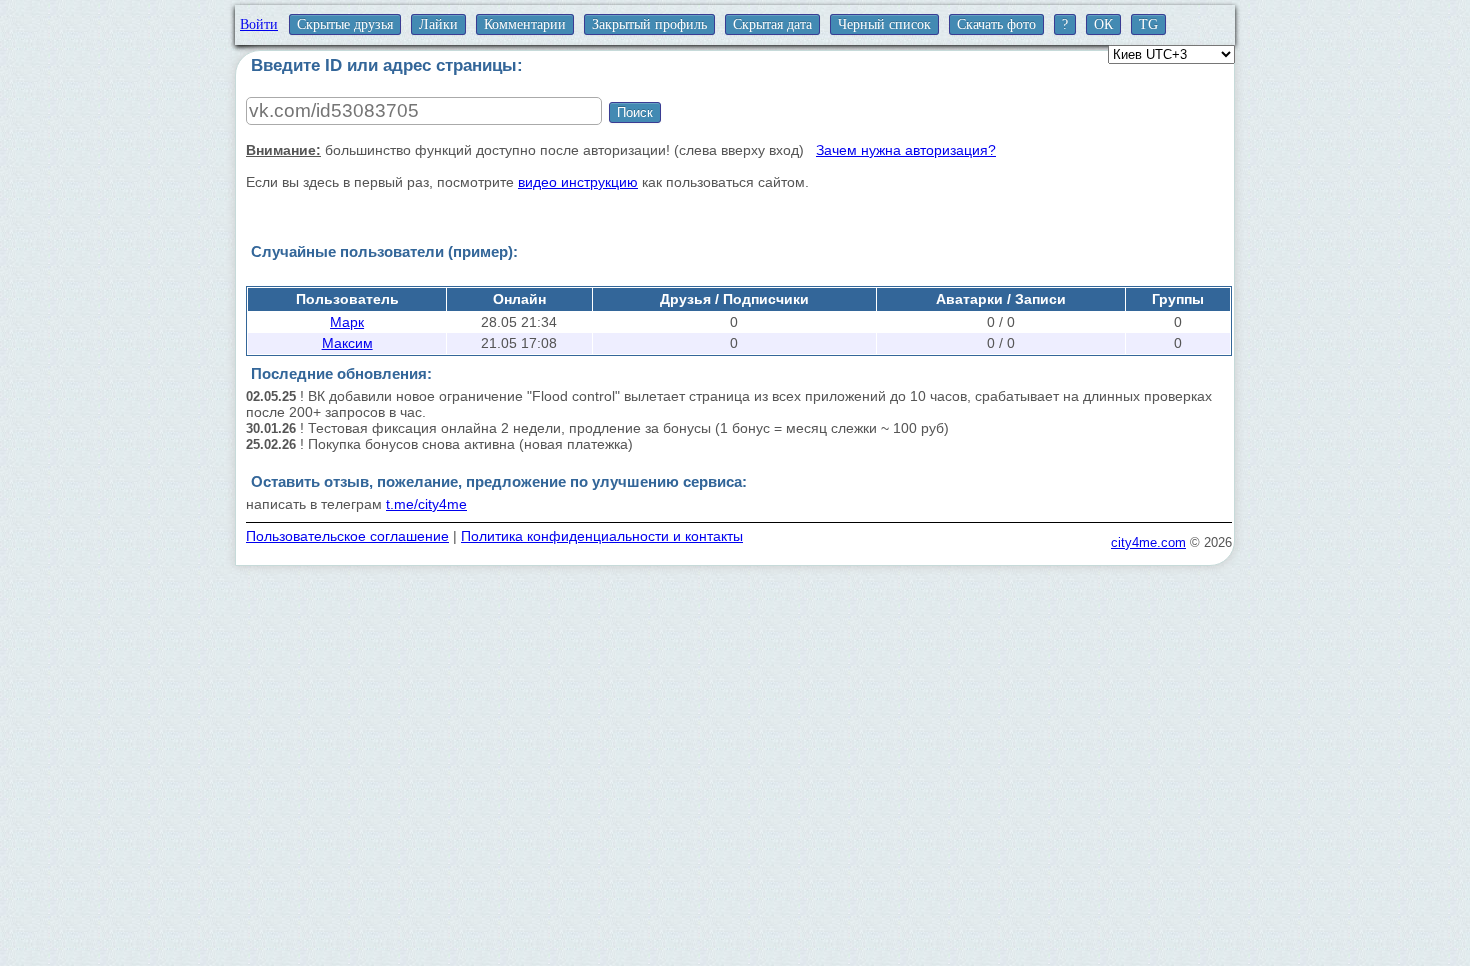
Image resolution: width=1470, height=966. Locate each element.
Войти (259, 24)
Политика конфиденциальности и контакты (602, 536)
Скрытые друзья (345, 24)
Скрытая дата (772, 24)
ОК (1103, 24)
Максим (347, 343)
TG (1148, 24)
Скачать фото (996, 24)
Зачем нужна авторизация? (906, 150)
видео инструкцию (578, 182)
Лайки (438, 24)
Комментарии (525, 24)
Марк (347, 322)
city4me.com (1148, 542)
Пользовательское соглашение (347, 536)
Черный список (884, 24)
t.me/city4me (426, 504)
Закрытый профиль (649, 24)
